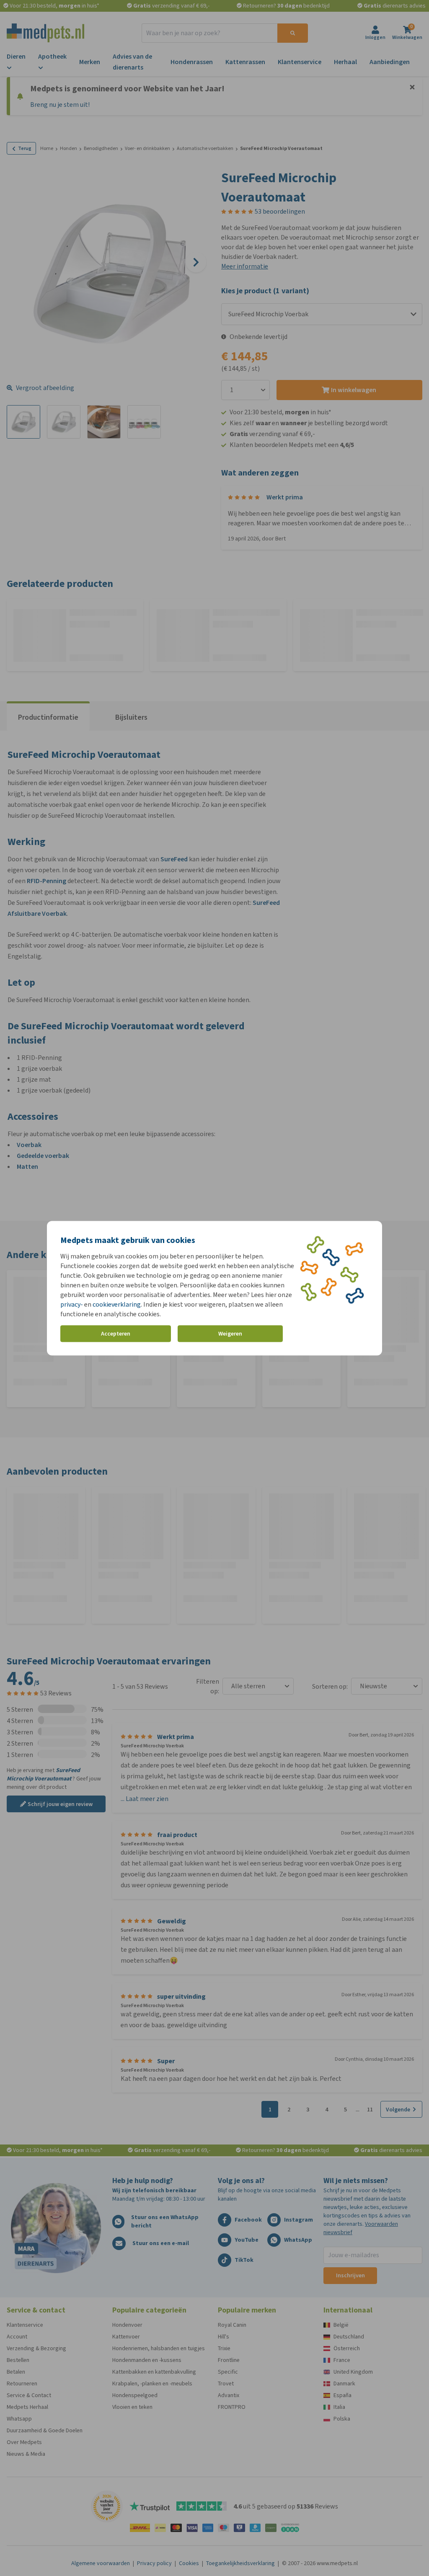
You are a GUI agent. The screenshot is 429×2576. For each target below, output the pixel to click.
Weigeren (230, 1334)
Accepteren (116, 1334)
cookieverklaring (117, 1304)
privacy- (72, 1304)
